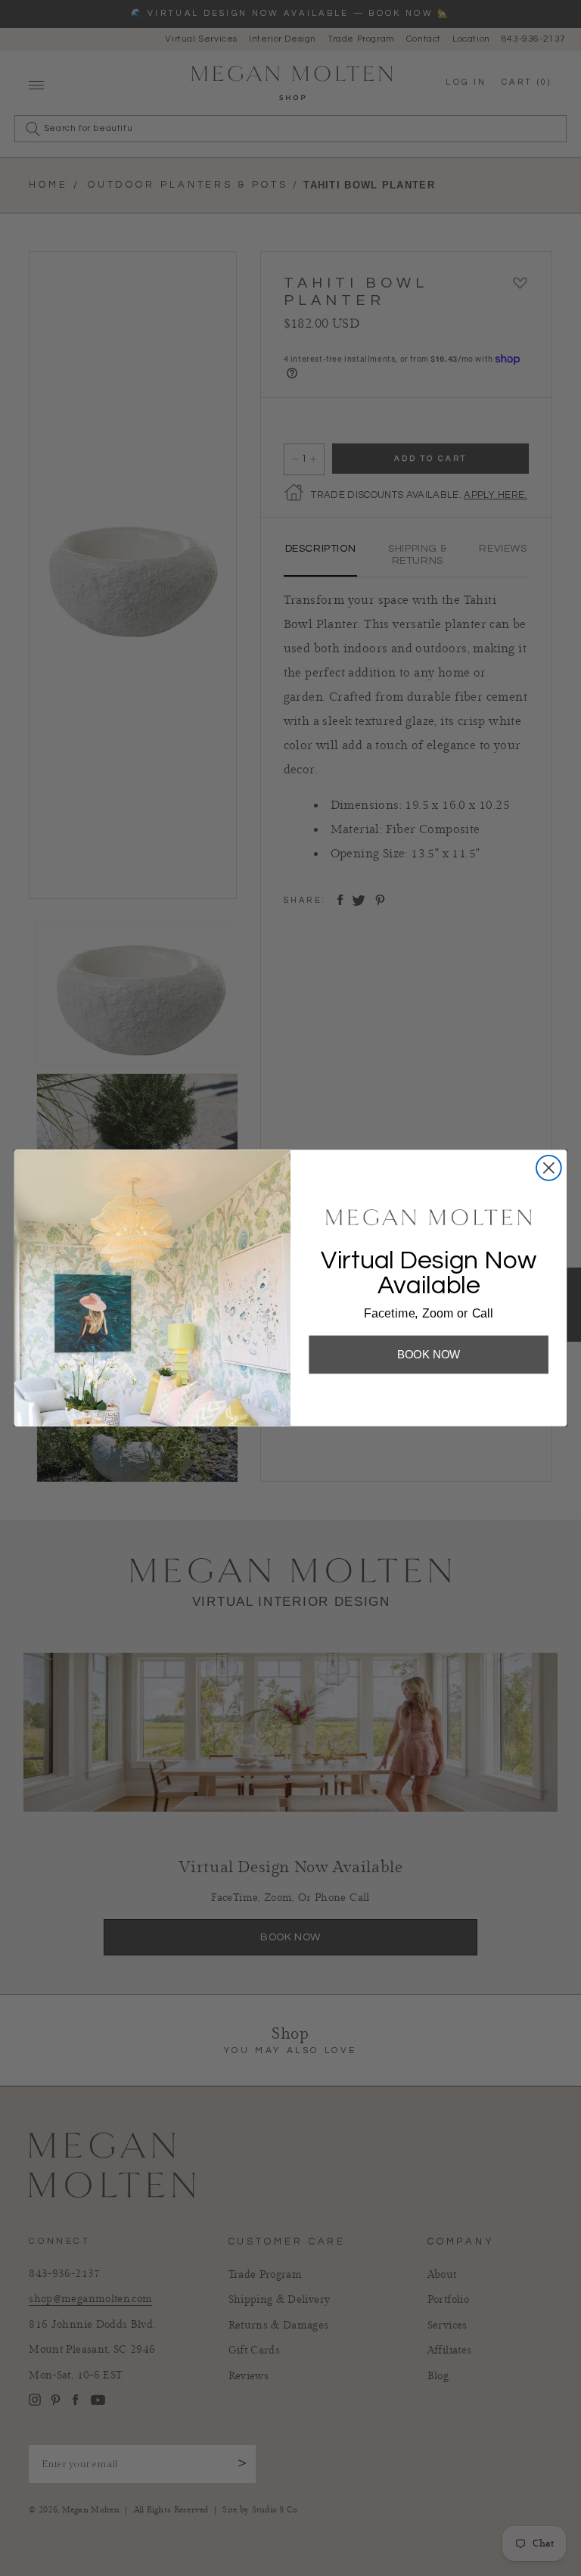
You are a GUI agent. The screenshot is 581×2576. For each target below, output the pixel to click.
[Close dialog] (549, 1168)
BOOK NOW (429, 1354)
